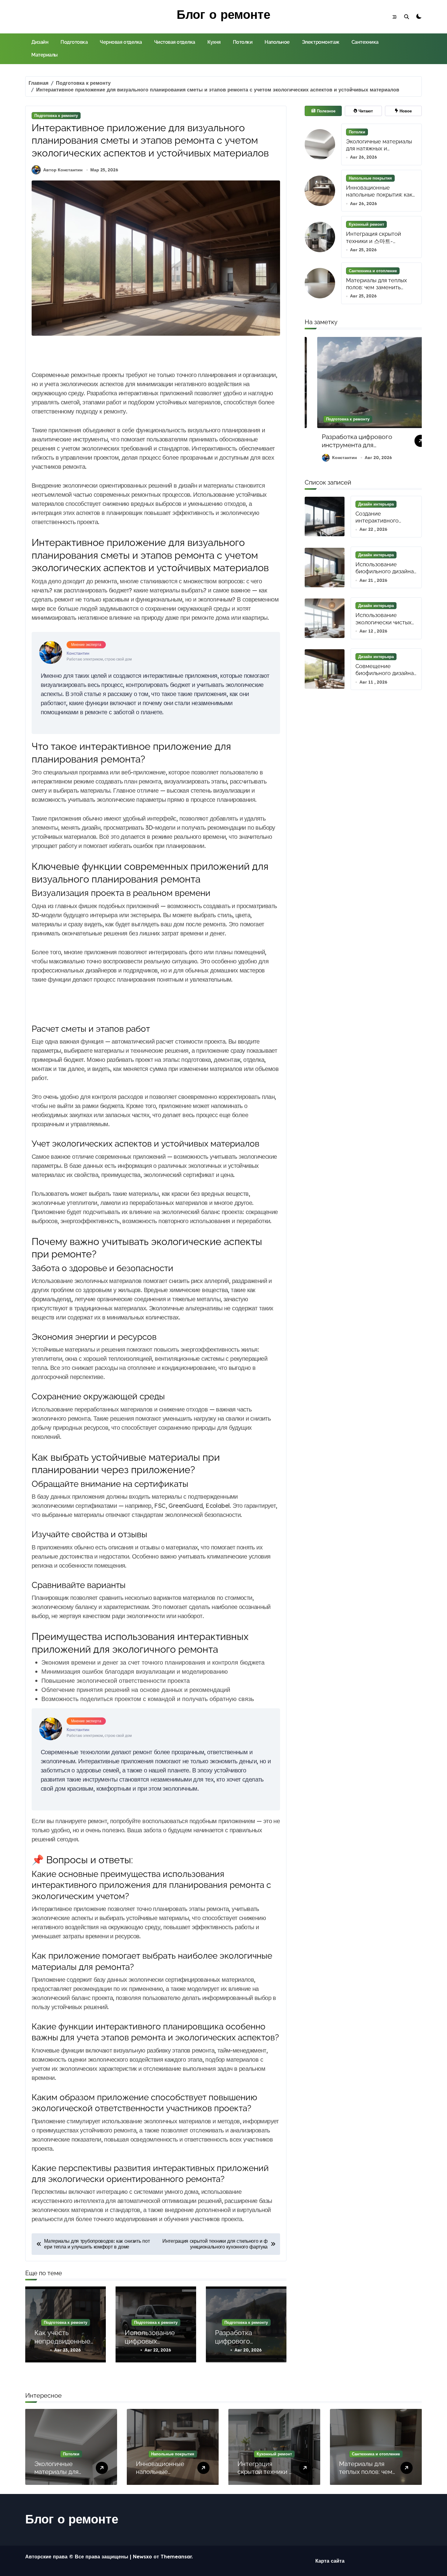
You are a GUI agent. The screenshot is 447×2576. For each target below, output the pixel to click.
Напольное (277, 42)
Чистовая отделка (175, 42)
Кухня (214, 42)
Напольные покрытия (370, 178)
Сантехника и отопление (373, 271)
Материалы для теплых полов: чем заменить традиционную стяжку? (377, 287)
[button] (416, 402)
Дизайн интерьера (376, 504)
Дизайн (40, 42)
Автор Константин (63, 170)
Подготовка (74, 42)
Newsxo (142, 2557)
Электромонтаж (321, 42)
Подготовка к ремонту (56, 115)
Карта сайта (330, 2561)
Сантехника (365, 42)
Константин (333, 458)
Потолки (243, 42)
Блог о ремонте (223, 14)
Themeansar (176, 2557)
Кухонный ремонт (366, 224)
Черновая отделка (121, 42)
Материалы (45, 55)
